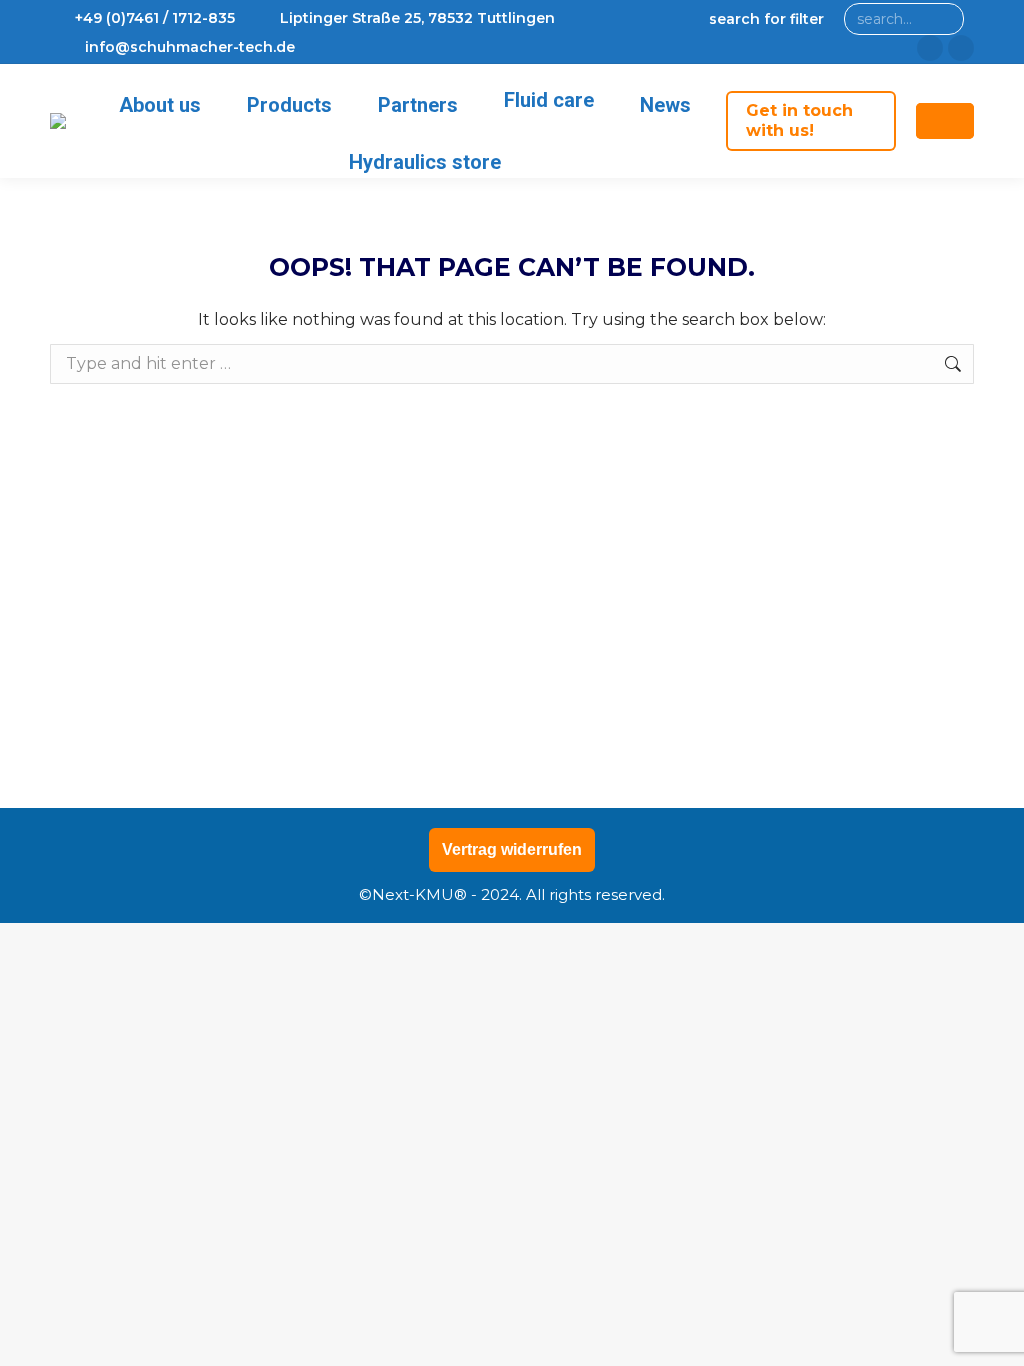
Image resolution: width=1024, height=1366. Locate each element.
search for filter (766, 19)
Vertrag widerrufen (512, 849)
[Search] (944, 19)
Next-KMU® (419, 894)
